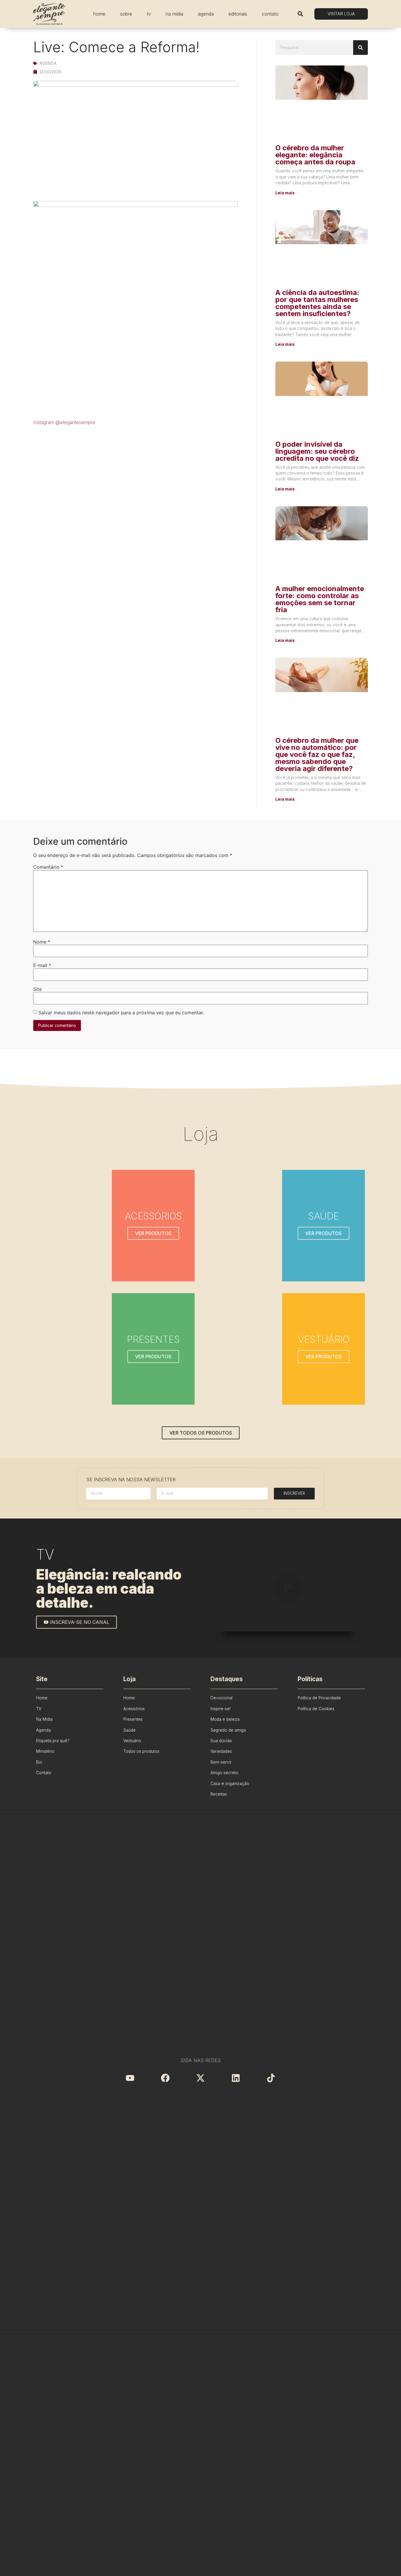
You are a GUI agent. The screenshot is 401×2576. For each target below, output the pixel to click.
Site (37, 989)
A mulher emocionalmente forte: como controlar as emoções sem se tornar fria (320, 599)
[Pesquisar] (360, 48)
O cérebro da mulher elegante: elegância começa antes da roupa (315, 155)
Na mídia (174, 14)
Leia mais (285, 193)
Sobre (126, 14)
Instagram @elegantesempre (64, 422)
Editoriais (238, 14)
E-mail (42, 965)
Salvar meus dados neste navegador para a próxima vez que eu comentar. (121, 1013)
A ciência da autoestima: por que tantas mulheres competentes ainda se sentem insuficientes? (317, 303)
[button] (300, 14)
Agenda (206, 14)
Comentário (48, 867)
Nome (42, 942)
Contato (270, 14)
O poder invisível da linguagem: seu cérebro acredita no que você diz (317, 451)
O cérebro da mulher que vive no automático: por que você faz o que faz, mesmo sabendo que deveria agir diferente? (317, 754)
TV (149, 14)
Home (99, 14)
